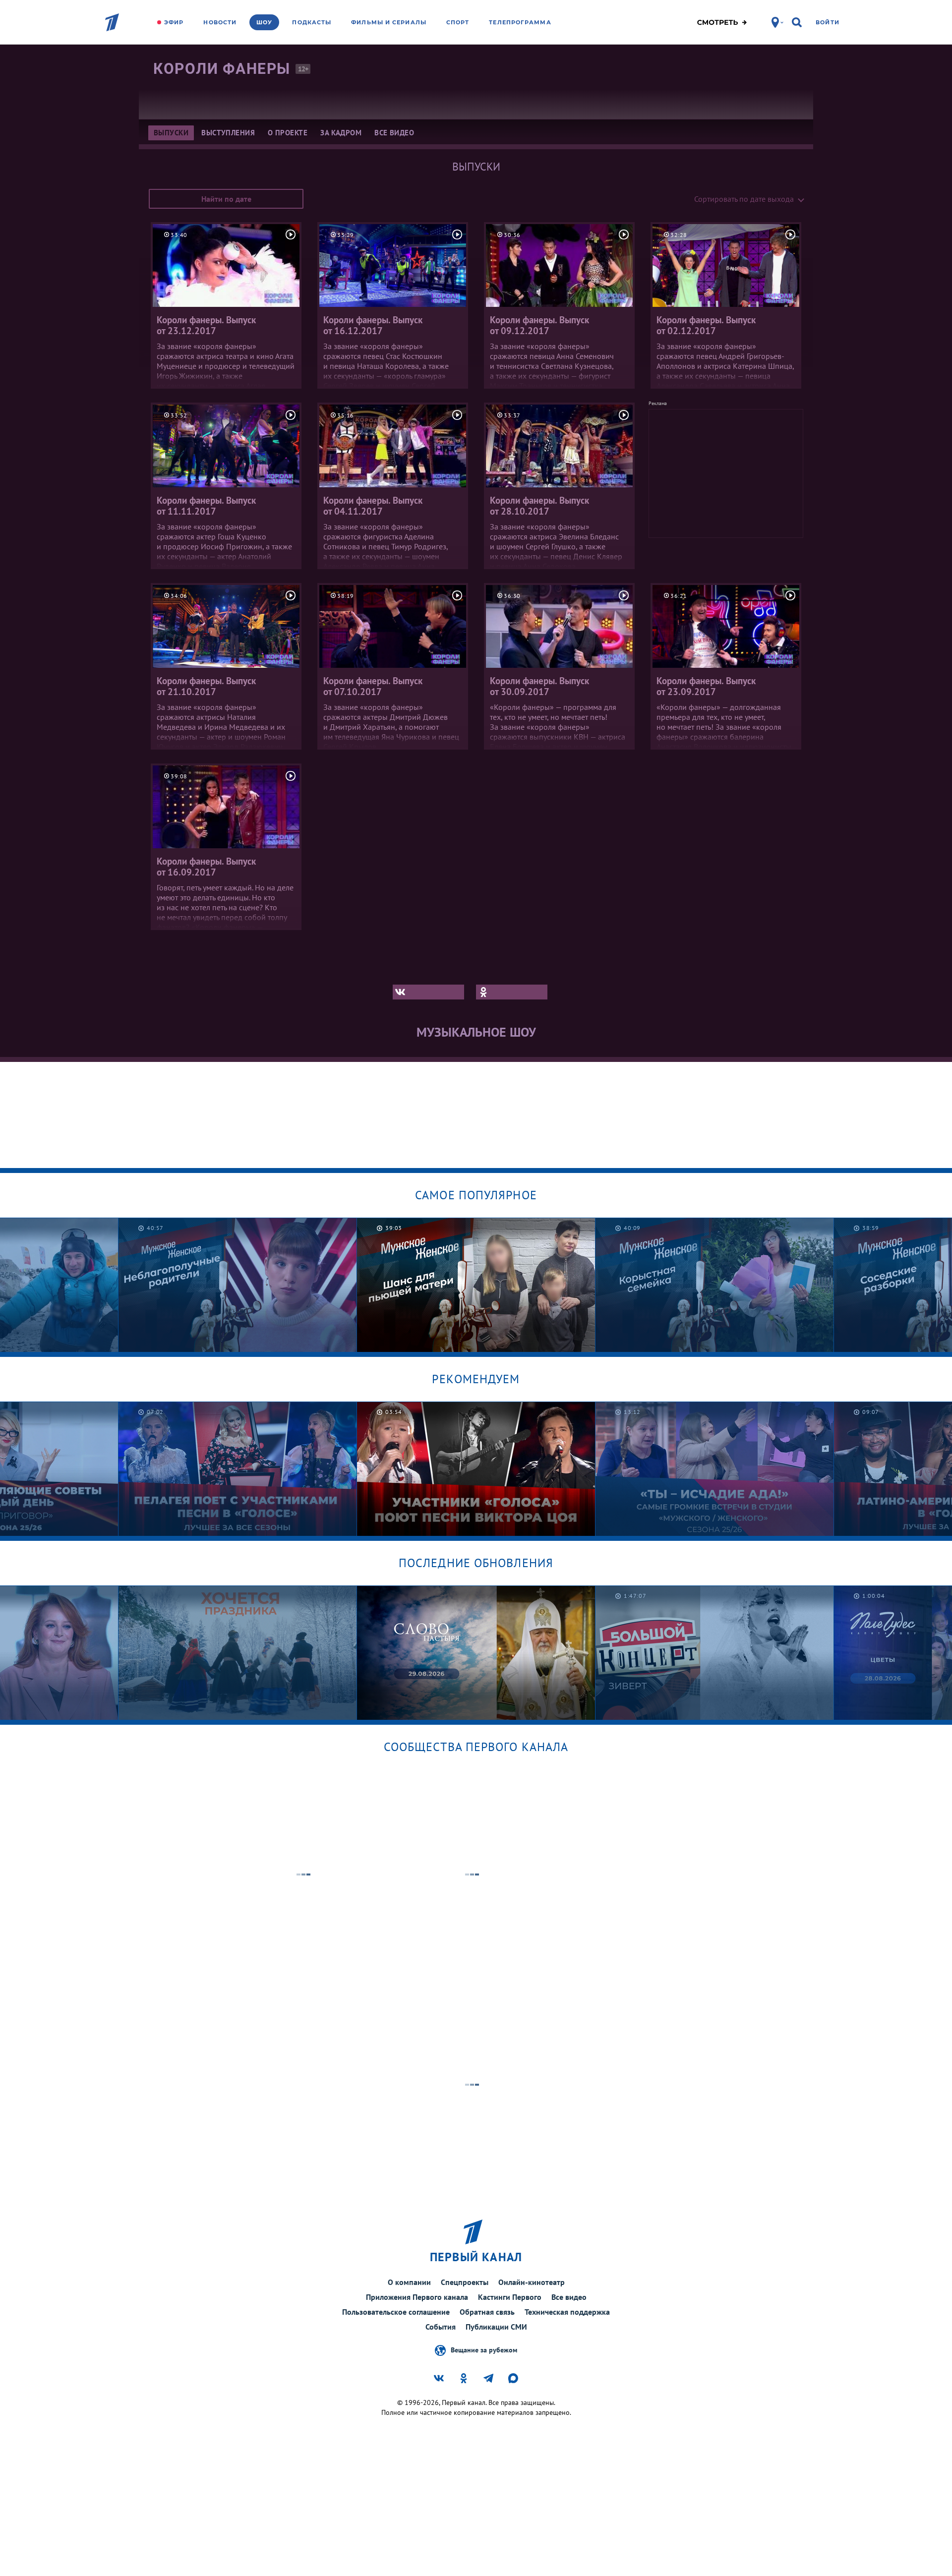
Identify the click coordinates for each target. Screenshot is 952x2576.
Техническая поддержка (567, 2312)
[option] (238, 1285)
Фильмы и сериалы (389, 22)
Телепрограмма (520, 22)
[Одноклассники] (512, 992)
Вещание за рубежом (484, 2349)
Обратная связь (487, 2312)
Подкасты (312, 22)
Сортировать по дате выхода (744, 199)
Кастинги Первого (510, 2297)
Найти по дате (226, 199)
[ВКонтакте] (428, 992)
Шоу (264, 22)
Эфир (174, 22)
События (441, 2327)
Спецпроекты (465, 2282)
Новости (220, 22)
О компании (409, 2282)
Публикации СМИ (496, 2327)
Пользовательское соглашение (396, 2312)
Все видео (569, 2297)
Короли (222, 69)
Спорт (458, 22)
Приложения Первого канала (417, 2297)
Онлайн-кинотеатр (532, 2282)
